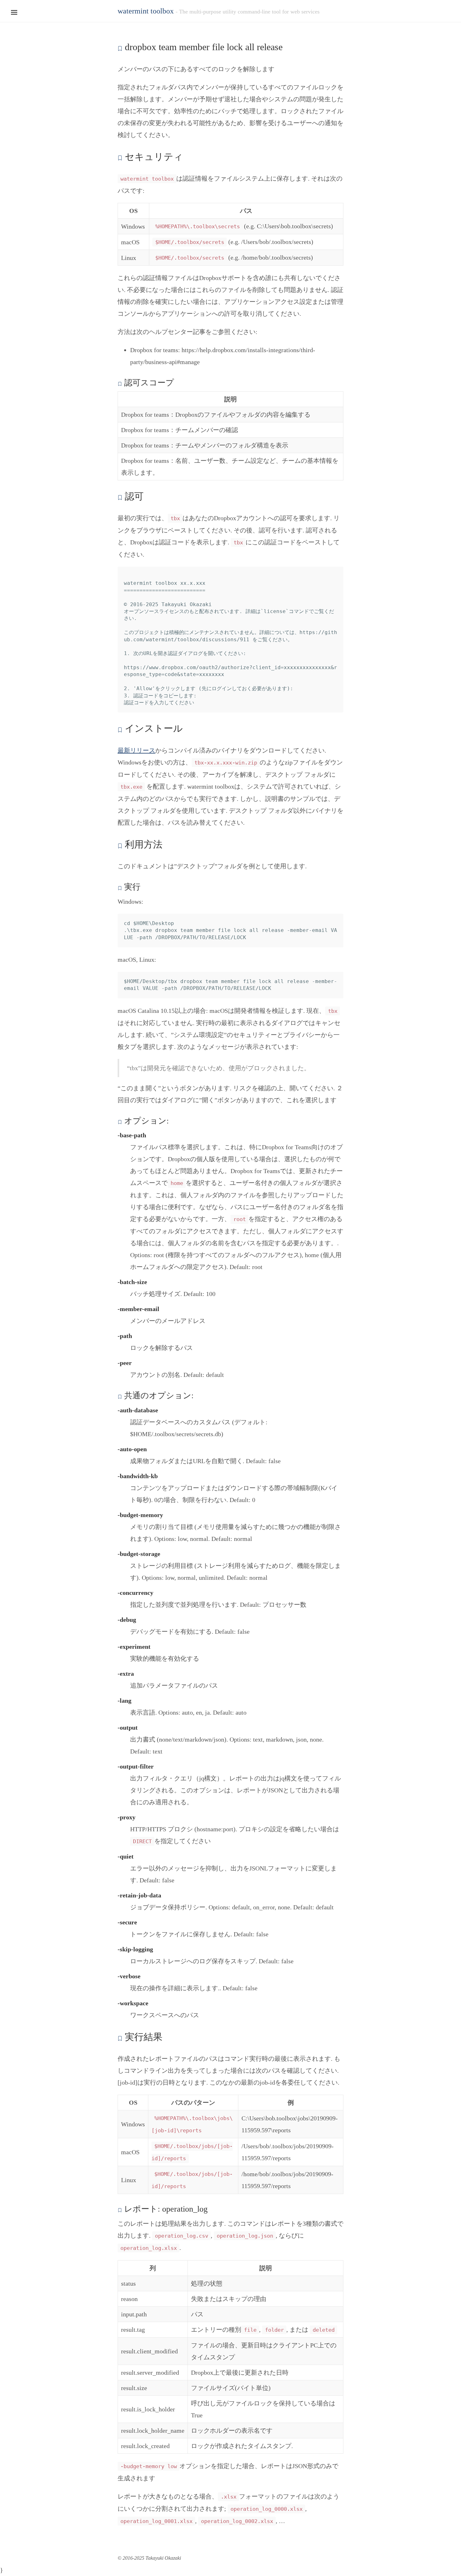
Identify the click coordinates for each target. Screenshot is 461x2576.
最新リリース (136, 750)
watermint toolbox (146, 11)
